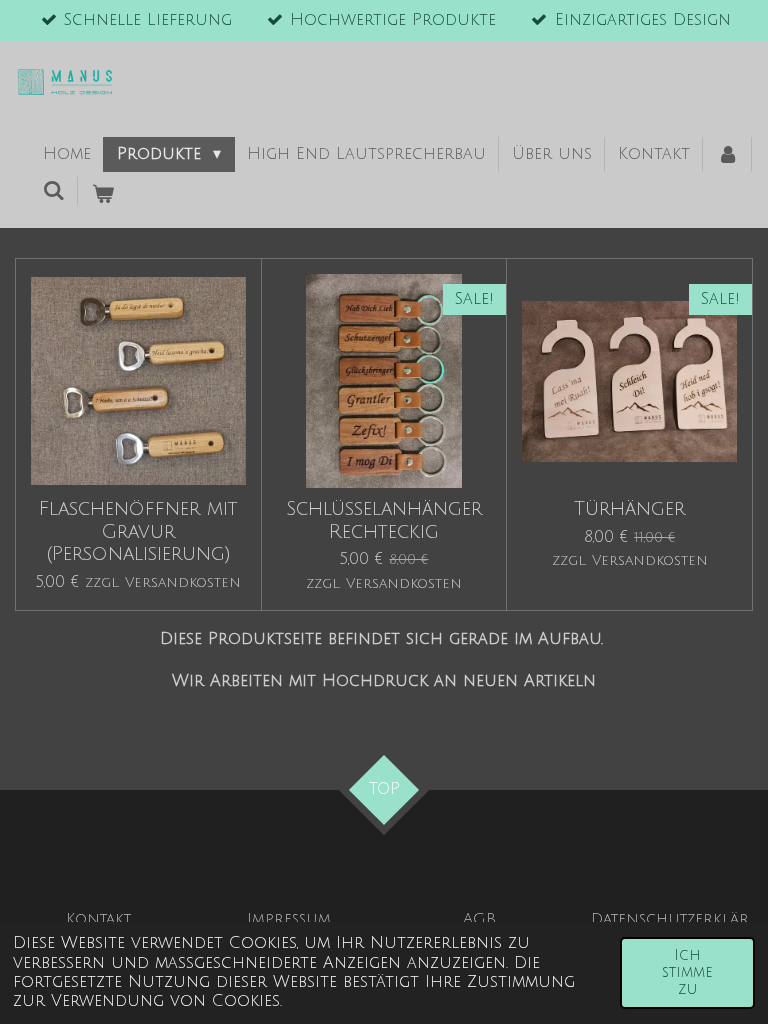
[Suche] (54, 191)
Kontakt (98, 919)
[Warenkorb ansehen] (102, 195)
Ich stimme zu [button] (687, 973)
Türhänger (629, 508)
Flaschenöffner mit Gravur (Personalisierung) (138, 531)
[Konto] (727, 155)
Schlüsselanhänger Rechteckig (384, 519)
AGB (479, 919)
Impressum (289, 919)
